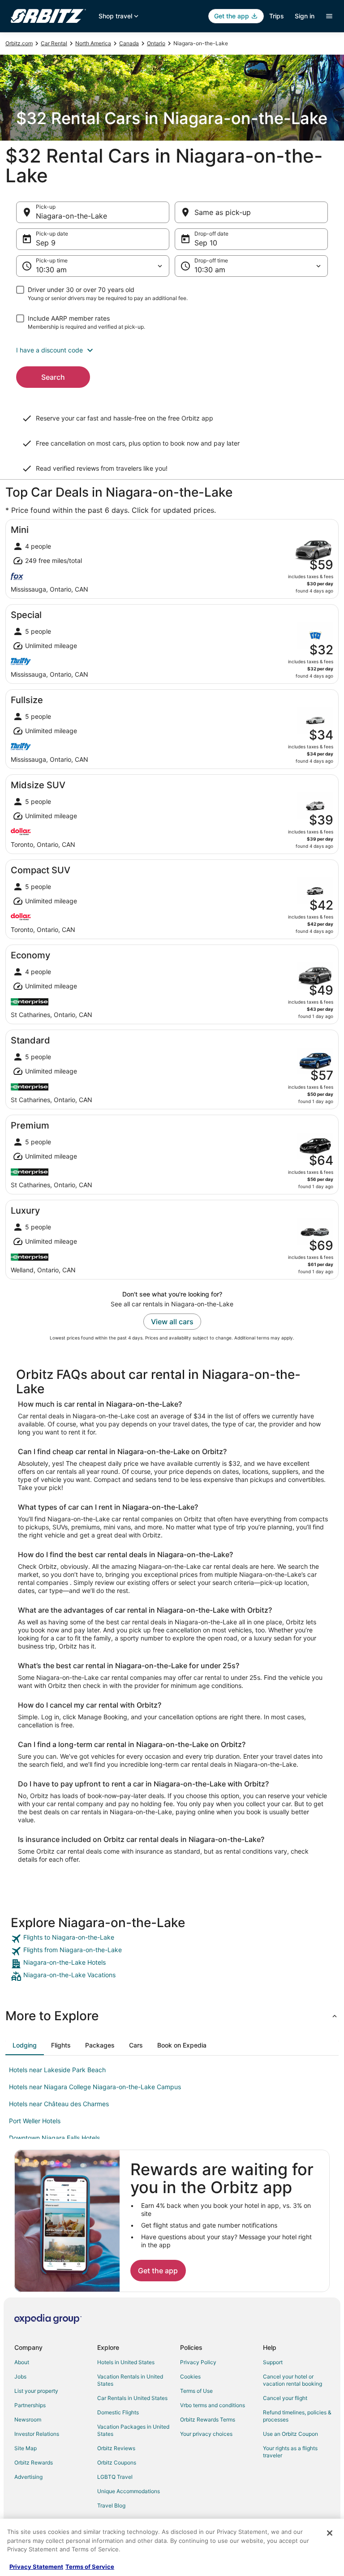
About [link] (22, 2362)
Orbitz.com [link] (19, 43)
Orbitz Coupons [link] (117, 2462)
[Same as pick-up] (251, 212)
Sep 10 (206, 243)
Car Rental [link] (54, 43)
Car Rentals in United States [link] (132, 2398)
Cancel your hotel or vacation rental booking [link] (292, 2380)
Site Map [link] (26, 2448)
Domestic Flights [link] (118, 2412)
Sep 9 (46, 243)
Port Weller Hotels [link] (35, 2121)
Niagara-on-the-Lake (71, 216)
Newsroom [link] (28, 2419)
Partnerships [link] (30, 2405)
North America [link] (93, 43)
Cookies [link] (190, 2376)
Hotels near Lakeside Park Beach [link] (57, 2070)
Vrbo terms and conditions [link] (213, 2405)
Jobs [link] (20, 2376)
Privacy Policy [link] (198, 2362)
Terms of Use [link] (196, 2391)
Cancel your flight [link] (285, 2398)
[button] (172, 350)
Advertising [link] (28, 2477)
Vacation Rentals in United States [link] (130, 2380)
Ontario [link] (156, 43)
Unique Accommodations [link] (129, 2491)
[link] (172, 1939)
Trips (277, 16)
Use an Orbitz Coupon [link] (290, 2434)
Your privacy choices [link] (206, 2434)
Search (53, 377)
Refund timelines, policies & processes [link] (297, 2416)
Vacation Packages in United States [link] (133, 2430)
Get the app (158, 2271)
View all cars (172, 1322)
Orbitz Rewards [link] (34, 2462)
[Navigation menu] (329, 16)
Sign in (305, 16)
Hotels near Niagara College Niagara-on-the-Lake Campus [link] (95, 2087)
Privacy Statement (36, 2567)
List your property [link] (36, 2391)
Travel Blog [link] (111, 2505)
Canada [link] (129, 43)
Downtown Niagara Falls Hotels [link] (54, 2138)
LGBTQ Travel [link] (115, 2477)
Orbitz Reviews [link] (116, 2448)
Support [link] (273, 2362)
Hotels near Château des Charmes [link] (59, 2104)
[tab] (25, 2045)
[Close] (330, 2533)
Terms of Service (90, 2567)
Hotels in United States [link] (126, 2362)
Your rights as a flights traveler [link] (290, 2452)
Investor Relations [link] (37, 2434)
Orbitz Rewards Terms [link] (208, 2419)
